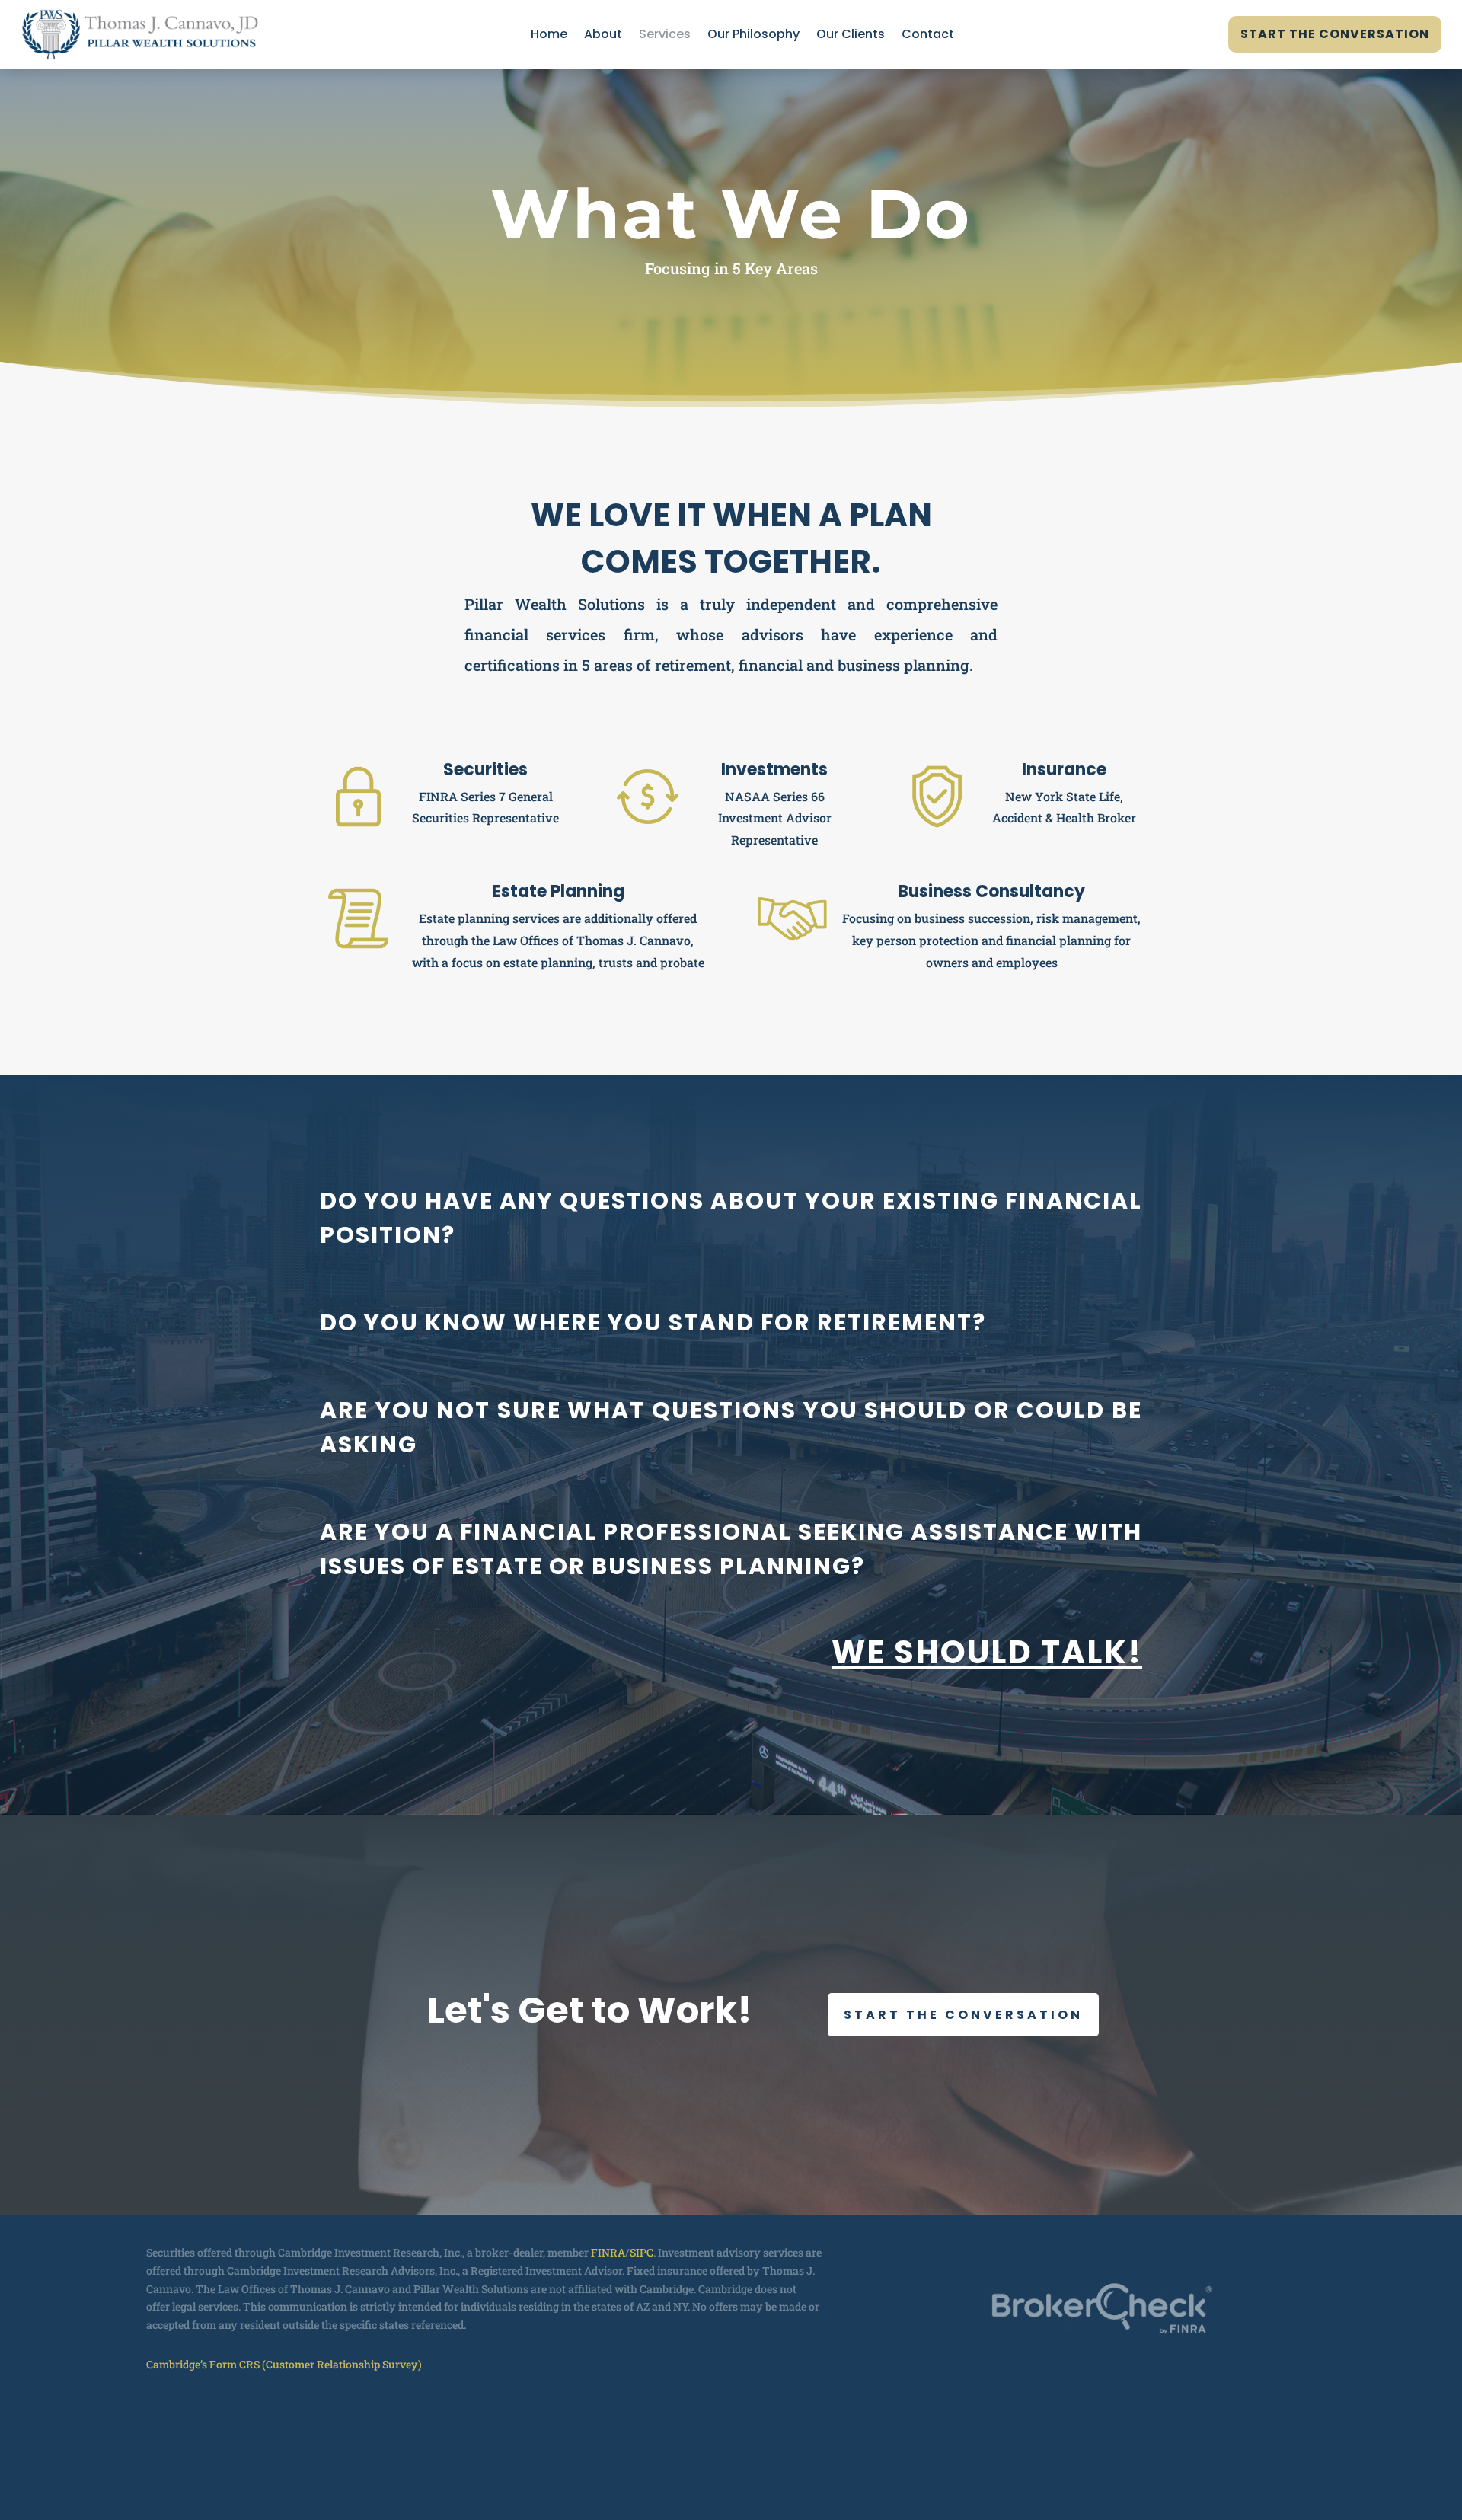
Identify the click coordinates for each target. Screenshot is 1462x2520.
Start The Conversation (1335, 34)
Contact (928, 36)
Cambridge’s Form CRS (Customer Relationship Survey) (284, 2364)
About (603, 36)
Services (665, 36)
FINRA (608, 2252)
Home (549, 36)
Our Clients (851, 36)
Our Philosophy (753, 36)
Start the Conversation (963, 2015)
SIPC (642, 2252)
